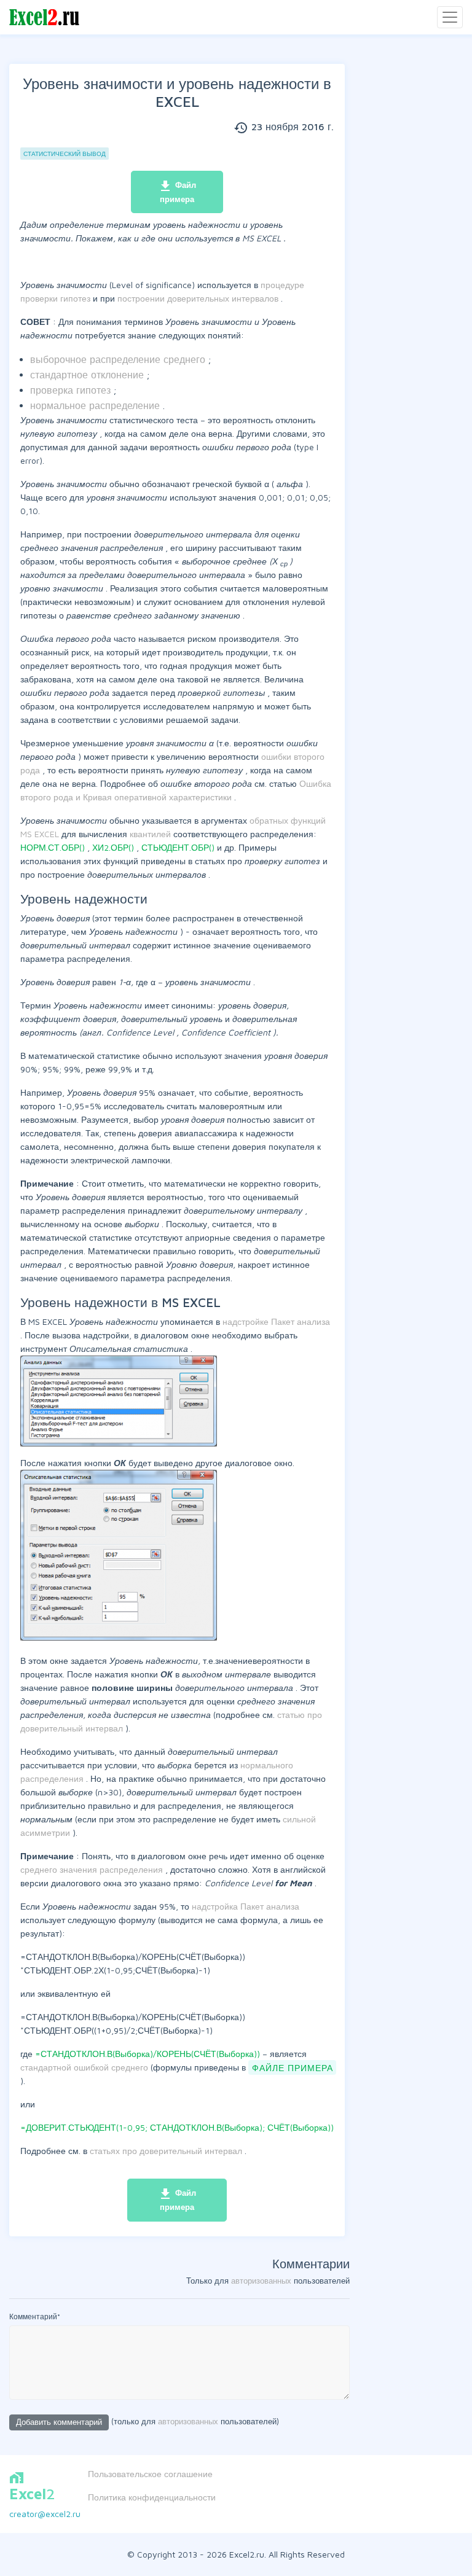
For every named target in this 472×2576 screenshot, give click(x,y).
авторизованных (261, 2281)
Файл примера (177, 191)
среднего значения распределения (93, 1869)
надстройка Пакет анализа (246, 1906)
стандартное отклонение (88, 375)
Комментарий (35, 2316)
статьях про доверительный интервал (167, 2151)
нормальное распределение (96, 405)
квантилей (151, 834)
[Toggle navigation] (450, 17)
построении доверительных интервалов (199, 298)
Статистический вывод (65, 154)
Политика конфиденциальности (152, 2497)
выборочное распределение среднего (119, 359)
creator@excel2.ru (45, 2514)
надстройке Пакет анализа (276, 1321)
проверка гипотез (72, 390)
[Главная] (44, 18)
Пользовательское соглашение (150, 2474)
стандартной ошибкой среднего (85, 2067)
